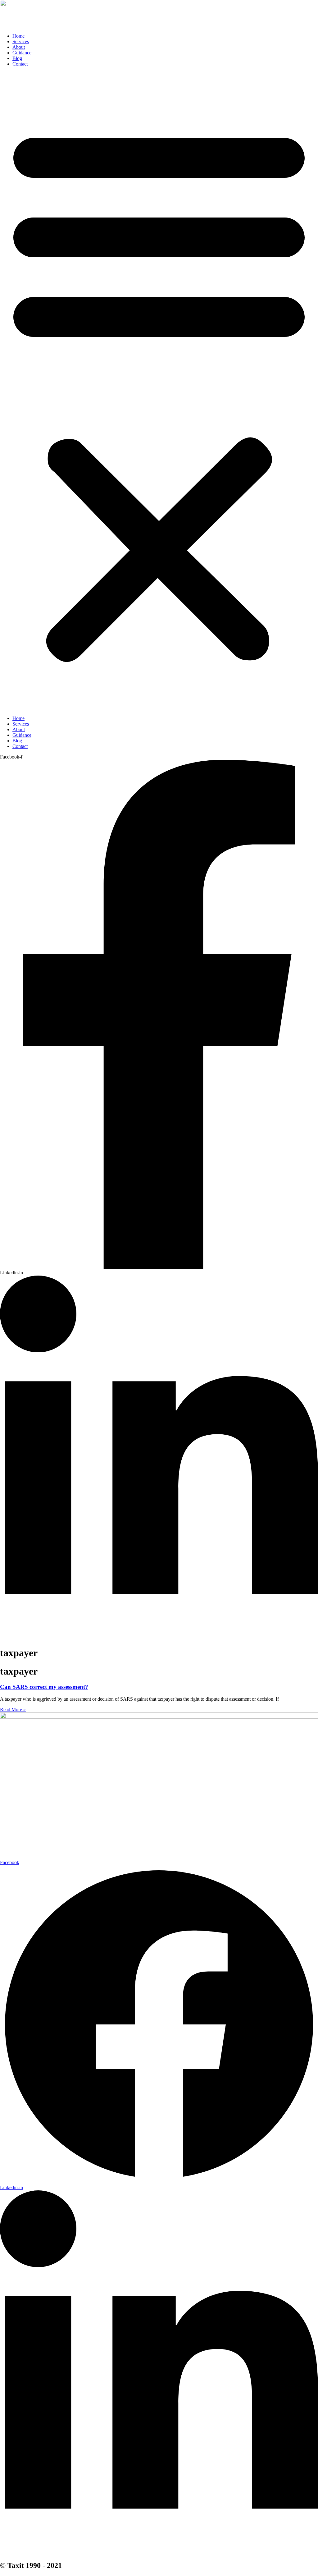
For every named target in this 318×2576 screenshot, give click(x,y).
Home (18, 36)
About (19, 47)
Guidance (22, 53)
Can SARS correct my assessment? (44, 1687)
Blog (17, 58)
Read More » (13, 1710)
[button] (159, 391)
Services (21, 41)
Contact (20, 64)
